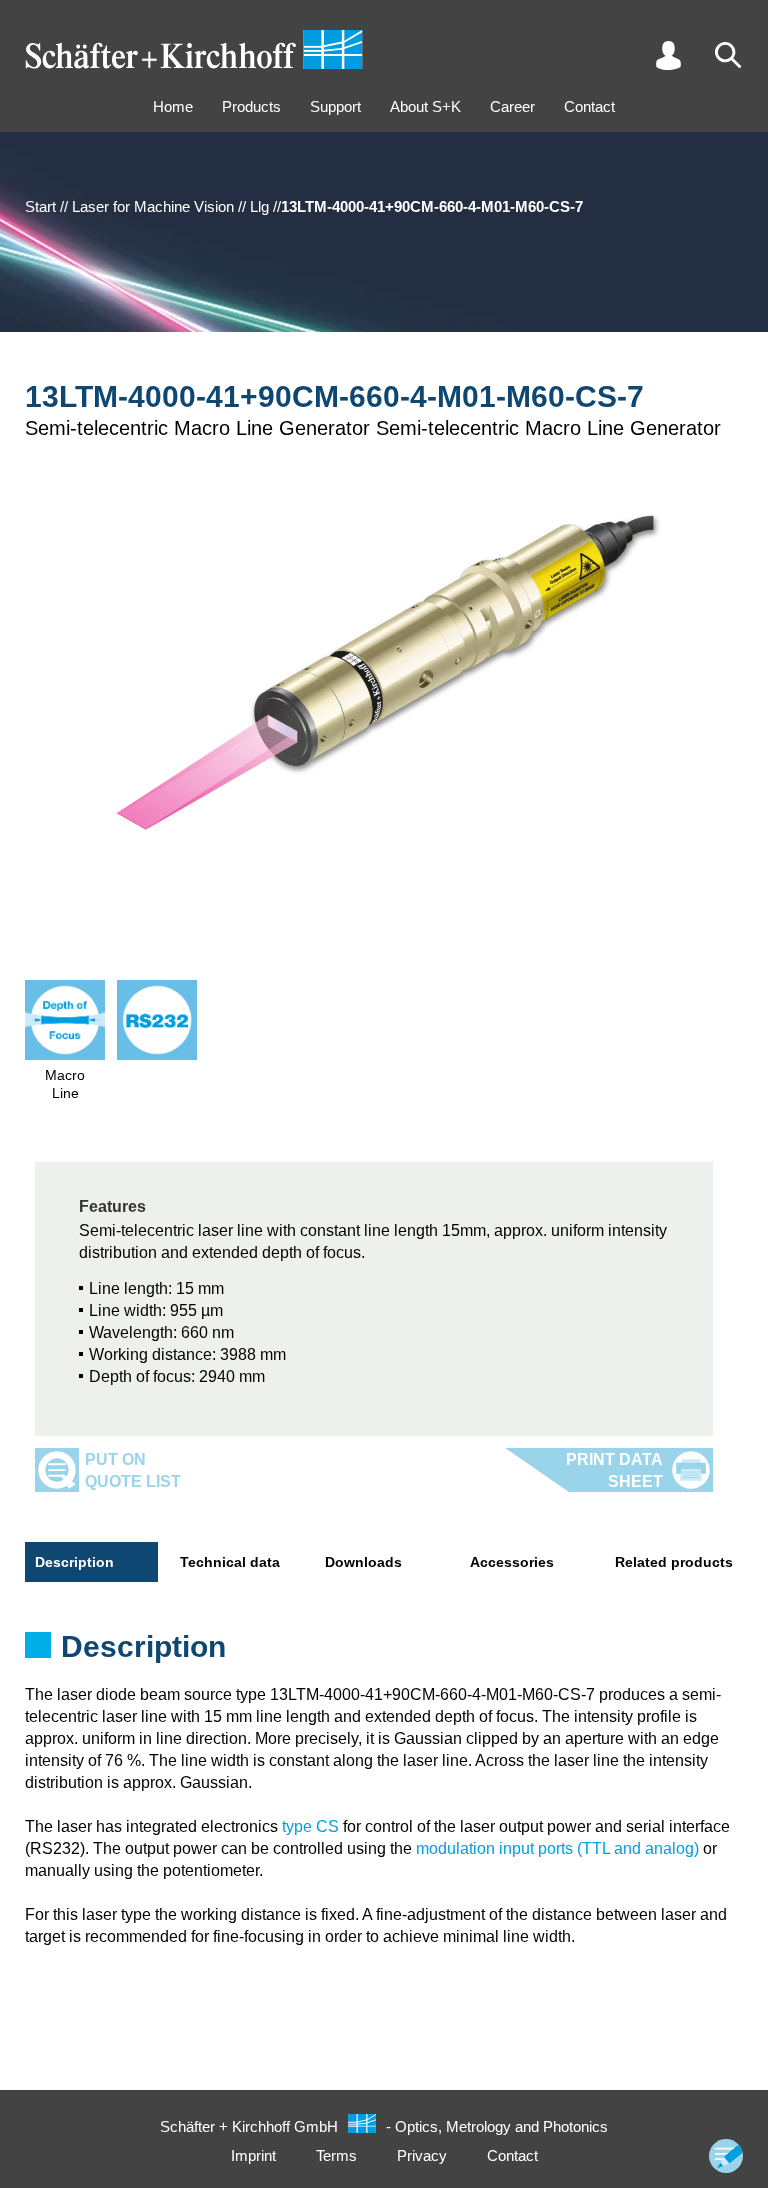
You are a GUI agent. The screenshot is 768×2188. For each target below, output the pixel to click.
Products (251, 106)
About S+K (425, 106)
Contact (589, 106)
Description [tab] (74, 1562)
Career (512, 106)
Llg (259, 206)
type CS (310, 1826)
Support (335, 106)
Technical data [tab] (230, 1562)
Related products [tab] (674, 1562)
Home (173, 106)
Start (40, 206)
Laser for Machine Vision (153, 206)
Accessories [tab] (512, 1562)
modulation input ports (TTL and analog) (557, 1848)
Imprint (253, 2155)
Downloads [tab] (363, 1562)
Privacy (422, 2155)
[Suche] (728, 55)
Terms (336, 2155)
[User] (668, 55)
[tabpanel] (384, 1653)
